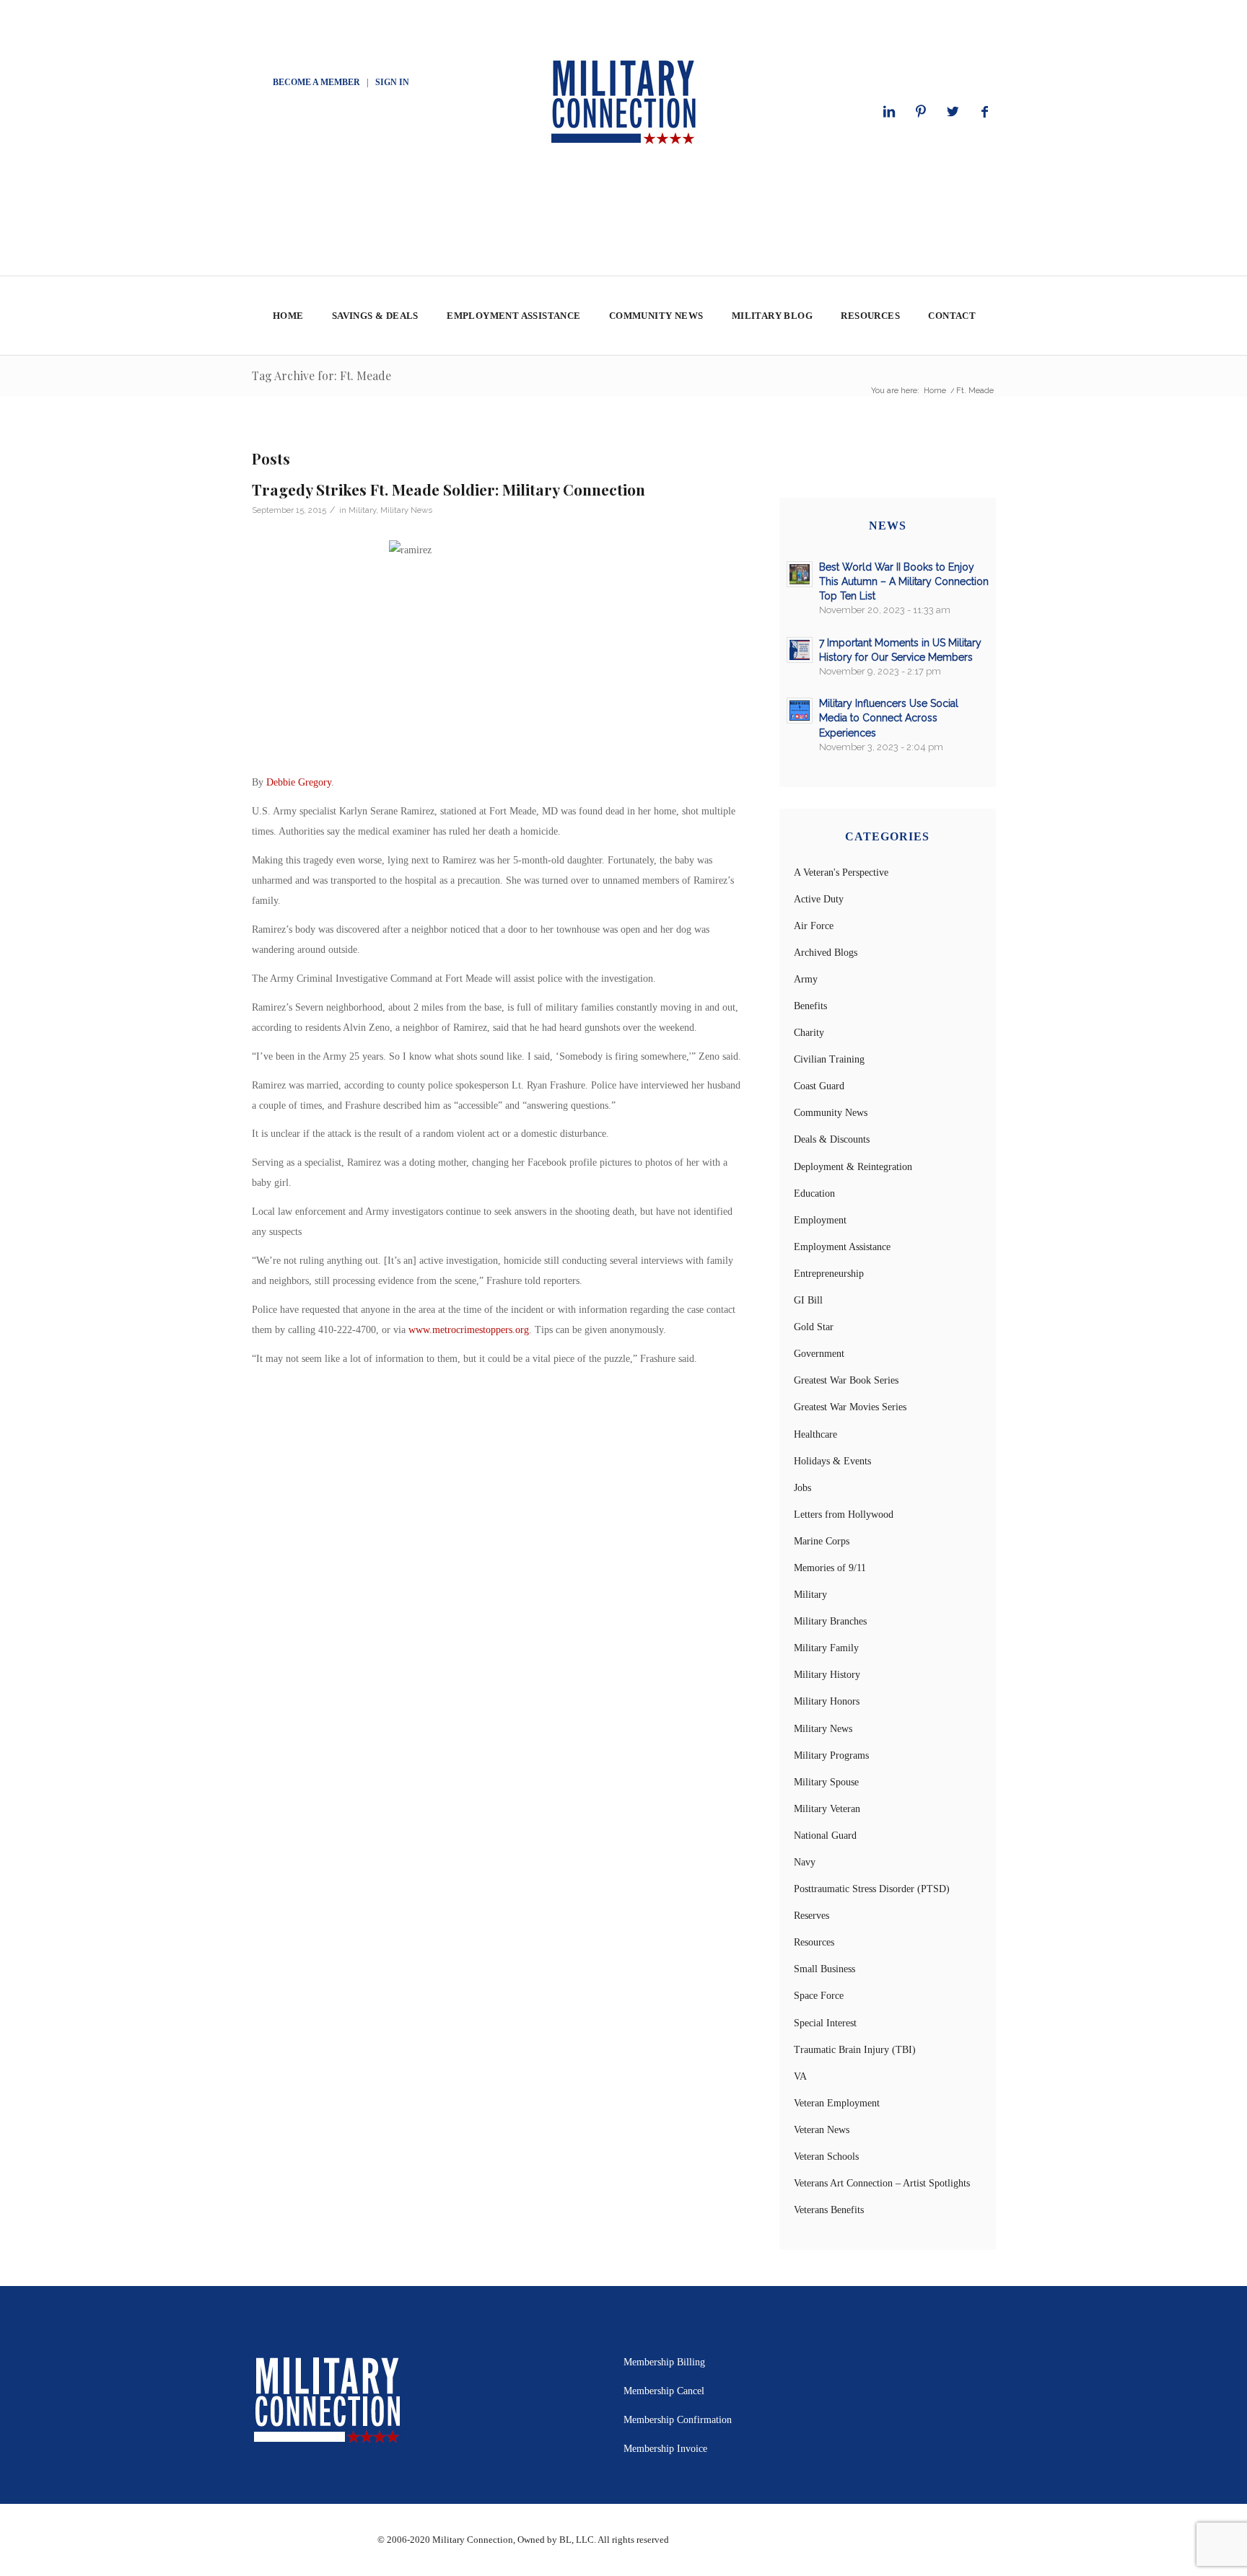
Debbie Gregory (299, 782)
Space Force (819, 1996)
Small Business (824, 1969)
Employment (820, 1220)
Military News (406, 510)
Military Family (826, 1648)
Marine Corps (822, 1541)
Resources (814, 1942)
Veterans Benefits (829, 2210)
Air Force (814, 926)
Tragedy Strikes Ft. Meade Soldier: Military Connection (449, 489)
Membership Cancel (664, 2391)
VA (800, 2076)
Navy (805, 1862)
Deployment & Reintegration (853, 1167)
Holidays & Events (832, 1461)
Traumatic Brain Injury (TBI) (855, 2050)
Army (806, 979)
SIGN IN (392, 82)
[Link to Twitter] (953, 112)
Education (814, 1194)
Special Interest (825, 2023)
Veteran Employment (837, 2103)
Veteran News (822, 2130)
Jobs (802, 1488)
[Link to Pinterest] (921, 112)
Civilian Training (829, 1059)
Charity (809, 1033)
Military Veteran (827, 1809)
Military (362, 510)
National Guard (825, 1836)
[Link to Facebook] (984, 112)
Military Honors (827, 1701)
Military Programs (831, 1755)
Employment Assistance (842, 1247)
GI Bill (808, 1300)
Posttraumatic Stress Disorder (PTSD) (872, 1889)
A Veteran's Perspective (841, 872)
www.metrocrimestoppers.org (469, 1330)
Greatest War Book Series (846, 1380)
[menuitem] (288, 316)
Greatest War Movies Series (850, 1407)
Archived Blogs (826, 953)
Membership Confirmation (678, 2420)
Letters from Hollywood (844, 1515)
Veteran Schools (826, 2157)
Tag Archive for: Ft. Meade (321, 375)
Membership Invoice (665, 2449)
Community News (831, 1113)
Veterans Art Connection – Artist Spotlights (882, 2183)
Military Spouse (826, 1782)
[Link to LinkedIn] (889, 112)
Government (819, 1354)
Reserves (811, 1916)
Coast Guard (819, 1086)
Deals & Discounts (832, 1139)
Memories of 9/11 (830, 1568)
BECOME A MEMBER (316, 82)
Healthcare (815, 1434)
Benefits (810, 1006)
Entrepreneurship (829, 1274)
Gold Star (814, 1327)
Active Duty (819, 899)
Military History (827, 1675)
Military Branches (830, 1621)
